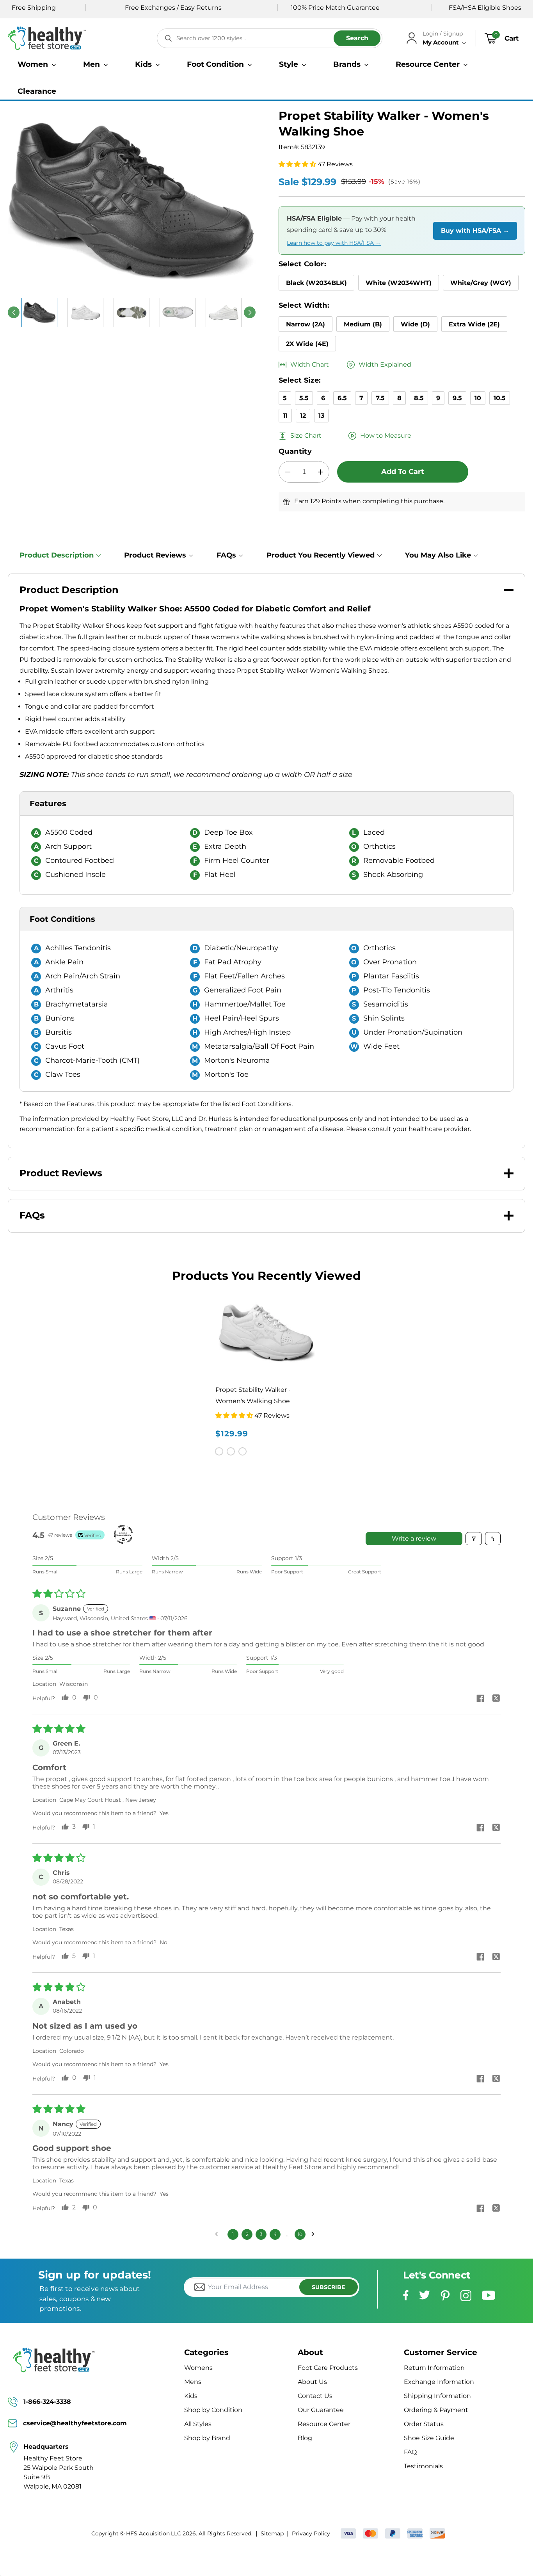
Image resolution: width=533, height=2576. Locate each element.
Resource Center (324, 2424)
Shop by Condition (213, 2410)
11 (285, 416)
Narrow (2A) (306, 324)
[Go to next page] (315, 2234)
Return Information (434, 2368)
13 (321, 416)
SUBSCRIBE (328, 2287)
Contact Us (315, 2396)
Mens (193, 2382)
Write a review (414, 1538)
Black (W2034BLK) (316, 283)
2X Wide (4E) (307, 344)
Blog (305, 2438)
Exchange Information (439, 2382)
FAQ (410, 2452)
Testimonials (423, 2466)
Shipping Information (437, 2396)
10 (478, 398)
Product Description (57, 555)
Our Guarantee (321, 2410)
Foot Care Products (328, 2368)
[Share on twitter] (496, 1699)
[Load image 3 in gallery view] (85, 313)
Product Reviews (155, 555)
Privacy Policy (311, 2533)
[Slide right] (250, 312)
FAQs (226, 555)
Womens (198, 2368)
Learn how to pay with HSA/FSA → (334, 243)
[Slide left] (14, 312)
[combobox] (270, 38)
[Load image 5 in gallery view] (178, 313)
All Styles (198, 2424)
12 (303, 416)
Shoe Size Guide (429, 2438)
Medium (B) (363, 324)
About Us (312, 2382)
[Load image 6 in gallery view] (224, 313)
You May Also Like (438, 555)
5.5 (304, 398)
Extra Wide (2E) (474, 324)
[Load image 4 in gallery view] (131, 313)
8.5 (419, 398)
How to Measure (386, 436)
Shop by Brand (207, 2438)
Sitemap (272, 2533)
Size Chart (306, 436)
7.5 (380, 398)
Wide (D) (415, 324)
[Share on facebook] (480, 1699)
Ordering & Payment (436, 2410)
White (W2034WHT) (399, 283)
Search (357, 38)
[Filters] (474, 1539)
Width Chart (310, 364)
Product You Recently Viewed (321, 555)
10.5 (500, 398)
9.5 (457, 398)
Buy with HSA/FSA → (475, 231)
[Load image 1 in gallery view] (39, 313)
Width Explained (385, 364)
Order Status (424, 2424)
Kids (191, 2396)
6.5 (342, 398)
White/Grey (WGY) (481, 283)
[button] (37, 64)
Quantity (295, 451)
